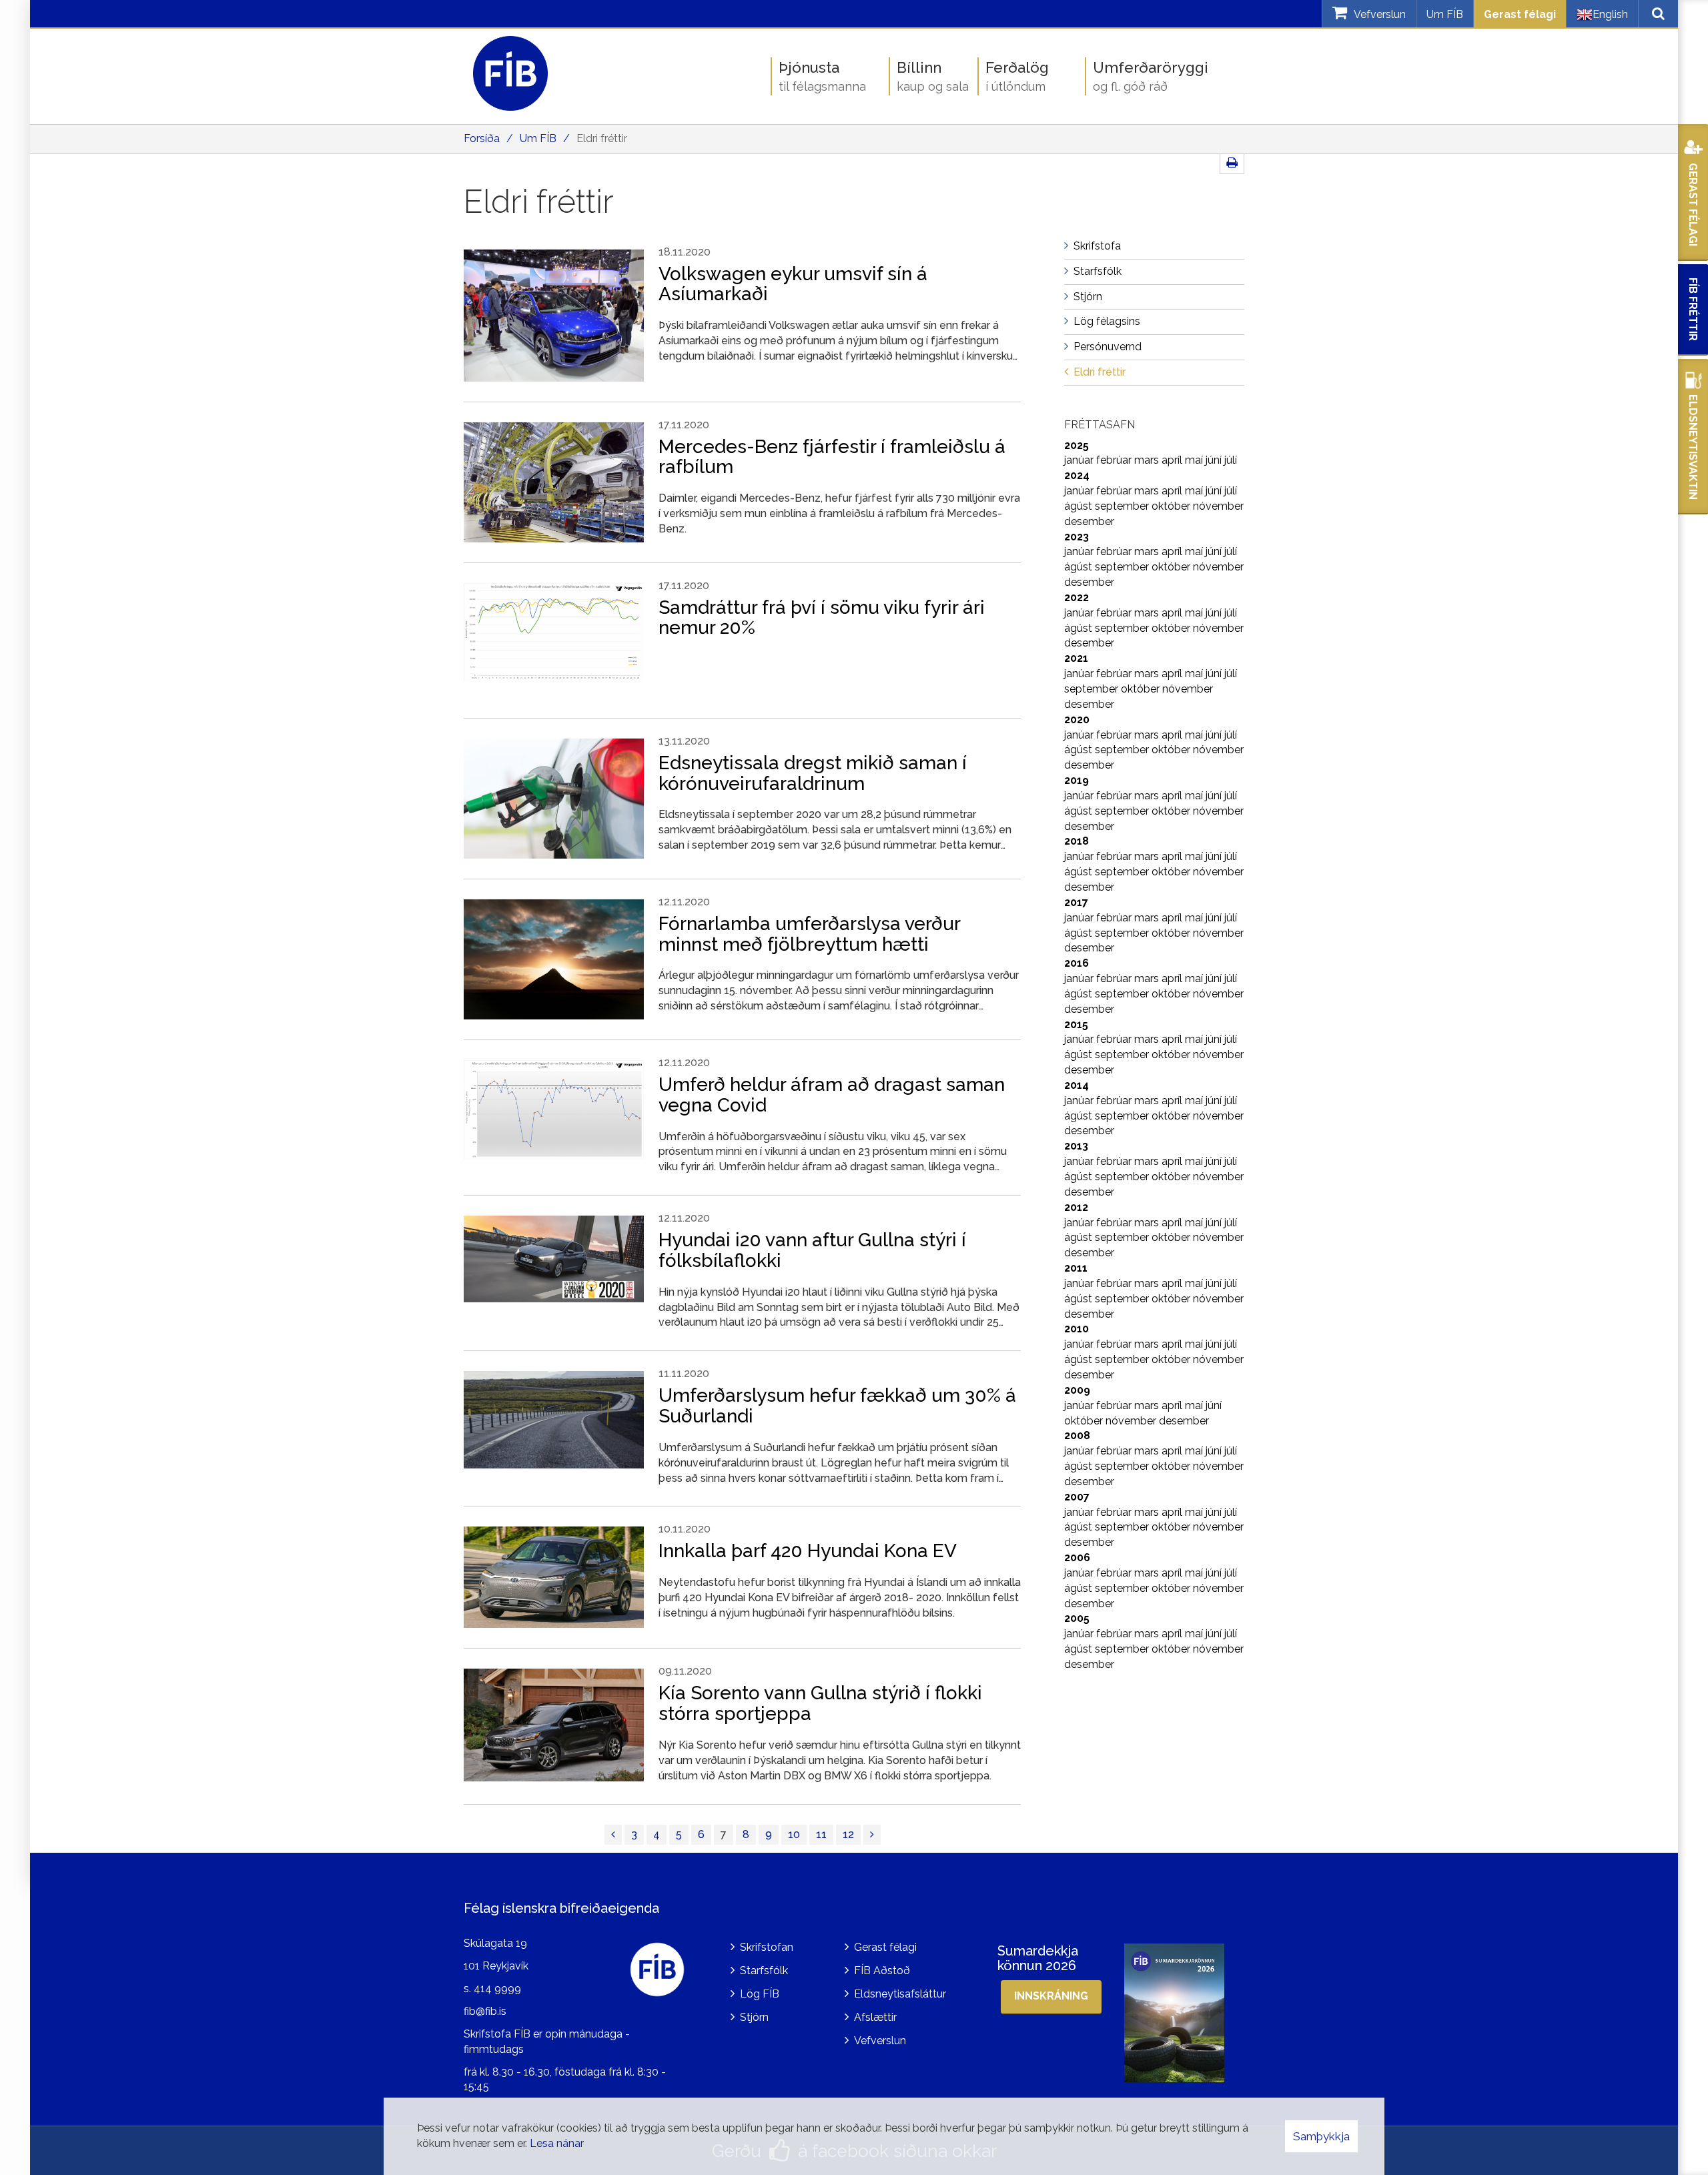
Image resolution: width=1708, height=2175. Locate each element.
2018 (1077, 841)
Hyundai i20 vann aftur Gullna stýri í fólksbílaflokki (812, 1250)
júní (1215, 460)
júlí (1231, 460)
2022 (1077, 597)
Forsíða (482, 138)
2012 (1076, 1207)
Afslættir (875, 2017)
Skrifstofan (767, 1947)
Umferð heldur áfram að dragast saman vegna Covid (832, 1095)
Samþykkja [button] (1321, 2136)
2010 (1077, 1329)
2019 (1077, 780)
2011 (1076, 1268)
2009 (1077, 1390)
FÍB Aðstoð (882, 1971)
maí (1195, 460)
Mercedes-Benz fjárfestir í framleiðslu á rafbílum (832, 457)
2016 (1077, 963)
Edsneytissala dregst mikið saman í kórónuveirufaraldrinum (813, 773)
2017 (1076, 902)
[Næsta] (872, 1835)
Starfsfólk (764, 1971)
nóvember (1218, 506)
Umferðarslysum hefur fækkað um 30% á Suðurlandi (837, 1406)
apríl (1173, 460)
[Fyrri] (613, 1835)
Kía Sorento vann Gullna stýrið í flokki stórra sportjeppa (820, 1703)
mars (1148, 460)
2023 (1077, 537)
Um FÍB (1445, 14)
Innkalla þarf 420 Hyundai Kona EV (808, 1551)
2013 (1076, 1146)
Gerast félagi (1520, 14)
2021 (1076, 658)
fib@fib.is (485, 2011)
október (1172, 506)
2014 (1077, 1085)
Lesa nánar (557, 2143)
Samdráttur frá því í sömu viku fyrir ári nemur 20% (822, 618)
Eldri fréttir (602, 138)
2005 (1077, 1618)
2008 (1077, 1435)
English (1610, 14)
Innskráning (1051, 1996)
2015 (1076, 1024)
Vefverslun (880, 2041)
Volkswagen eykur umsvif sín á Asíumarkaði (793, 284)
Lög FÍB (760, 1994)
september (1123, 506)
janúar (1080, 460)
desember (1089, 521)
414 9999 (497, 1989)
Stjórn (754, 2017)
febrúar (1115, 460)
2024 (1077, 475)
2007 (1077, 1497)
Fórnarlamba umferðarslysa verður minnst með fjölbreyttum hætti (809, 934)
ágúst (1080, 506)
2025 (1077, 445)
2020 (1077, 720)
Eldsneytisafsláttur (900, 1994)
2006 (1077, 1558)
